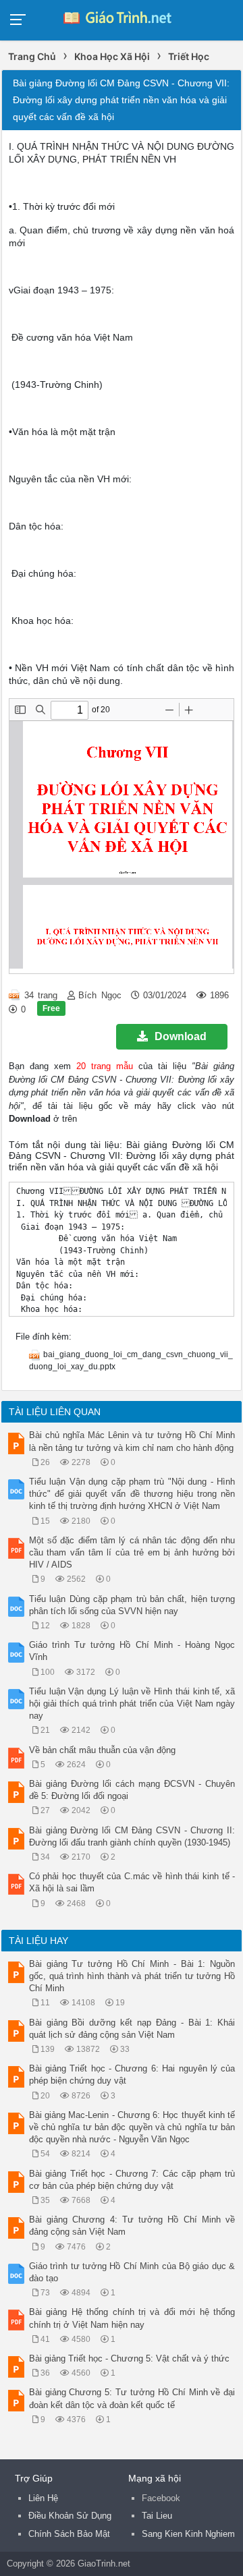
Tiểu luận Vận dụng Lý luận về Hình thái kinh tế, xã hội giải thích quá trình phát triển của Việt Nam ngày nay (132, 1704)
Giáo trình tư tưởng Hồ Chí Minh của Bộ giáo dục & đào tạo (132, 2272)
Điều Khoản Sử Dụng (70, 2516)
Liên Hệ (43, 2498)
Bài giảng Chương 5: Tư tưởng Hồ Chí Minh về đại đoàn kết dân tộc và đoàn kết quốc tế (132, 2398)
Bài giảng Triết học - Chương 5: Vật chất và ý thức (129, 2358)
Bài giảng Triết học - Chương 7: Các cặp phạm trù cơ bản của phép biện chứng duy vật (132, 2180)
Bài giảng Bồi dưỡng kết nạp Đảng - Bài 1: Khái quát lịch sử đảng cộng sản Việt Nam (132, 2029)
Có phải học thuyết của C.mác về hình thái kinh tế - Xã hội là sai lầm (132, 1882)
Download (181, 1036)
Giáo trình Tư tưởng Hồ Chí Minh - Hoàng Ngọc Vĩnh (132, 1651)
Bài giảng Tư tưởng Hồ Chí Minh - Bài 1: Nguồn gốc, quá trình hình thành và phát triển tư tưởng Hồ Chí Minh (132, 1976)
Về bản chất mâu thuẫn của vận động (102, 1750)
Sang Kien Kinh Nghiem (188, 2534)
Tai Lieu (157, 2516)
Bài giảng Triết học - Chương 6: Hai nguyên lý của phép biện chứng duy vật (132, 2074)
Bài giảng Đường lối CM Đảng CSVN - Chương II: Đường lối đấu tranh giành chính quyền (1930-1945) (132, 1836)
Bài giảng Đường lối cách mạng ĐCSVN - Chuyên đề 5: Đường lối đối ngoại (132, 1790)
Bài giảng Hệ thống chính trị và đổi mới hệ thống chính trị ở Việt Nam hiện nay (132, 2318)
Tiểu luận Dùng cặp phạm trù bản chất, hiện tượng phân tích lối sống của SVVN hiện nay (132, 1605)
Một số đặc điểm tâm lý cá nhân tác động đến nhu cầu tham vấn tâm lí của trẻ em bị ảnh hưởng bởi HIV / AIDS (132, 1552)
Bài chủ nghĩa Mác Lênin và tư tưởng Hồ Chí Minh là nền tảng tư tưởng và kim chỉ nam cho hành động (132, 1441)
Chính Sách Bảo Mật (69, 2534)
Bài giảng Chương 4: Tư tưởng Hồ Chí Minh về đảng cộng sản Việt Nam (132, 2226)
